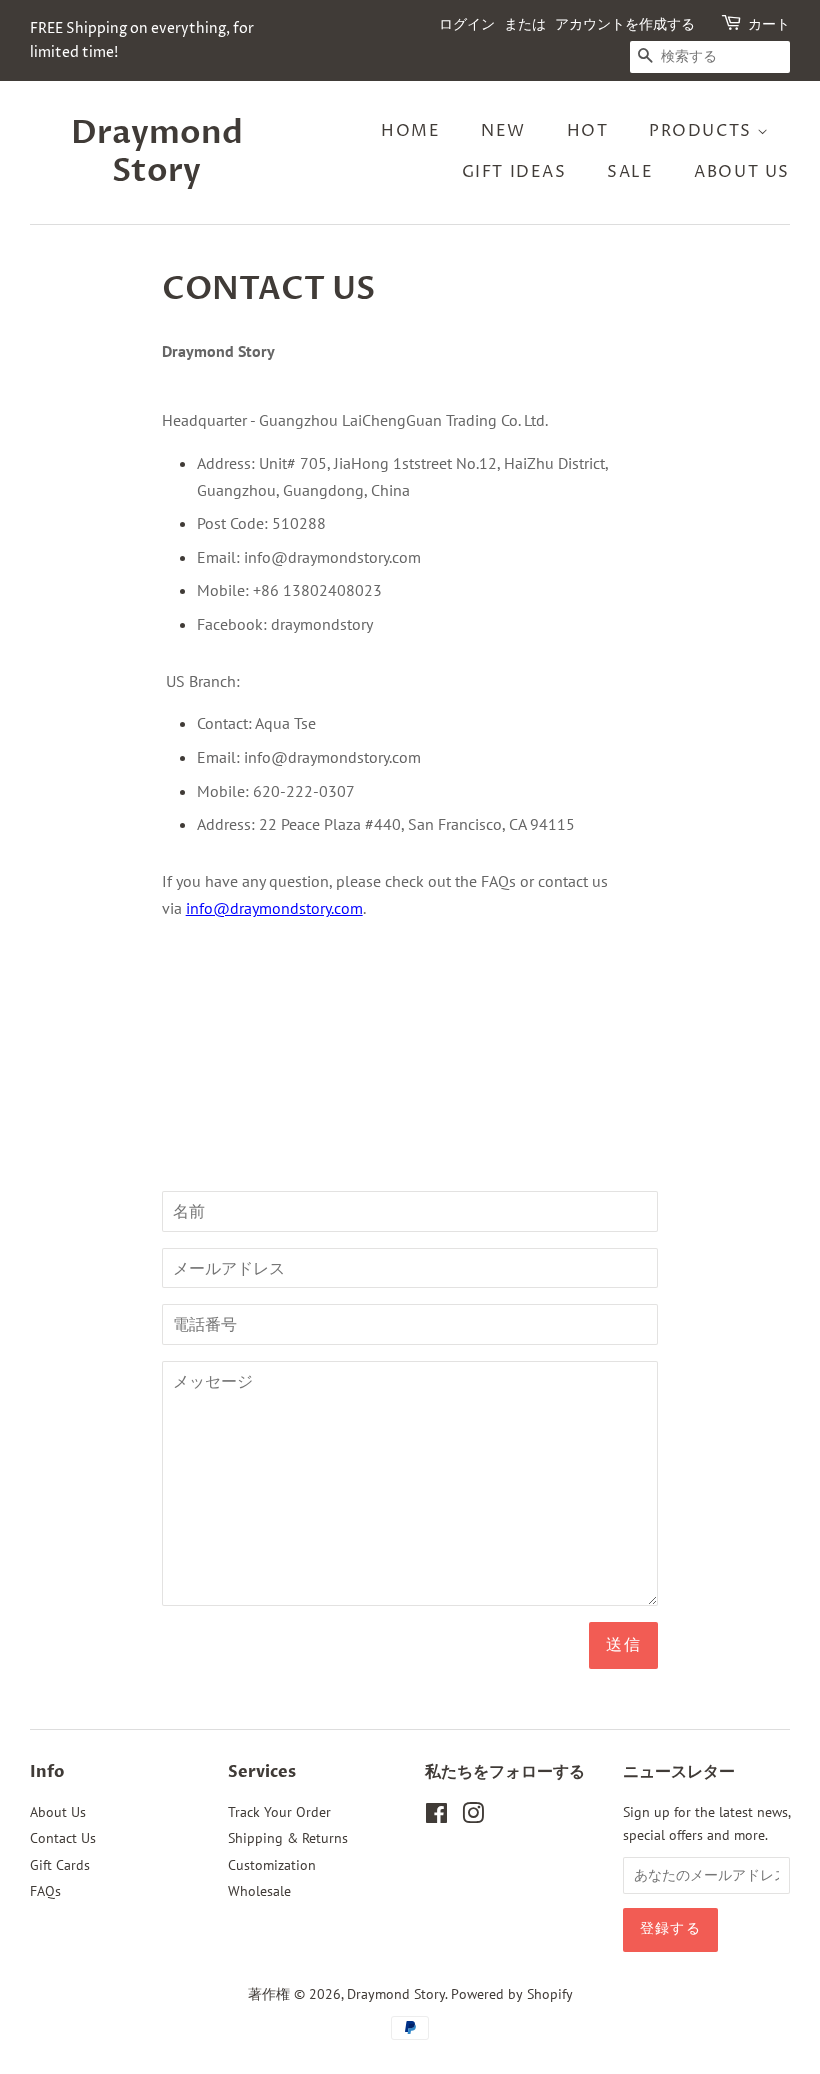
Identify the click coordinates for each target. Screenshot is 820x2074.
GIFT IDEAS (514, 172)
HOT (588, 131)
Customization (272, 1865)
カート (769, 24)
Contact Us (63, 1838)
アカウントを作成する (625, 24)
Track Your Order (279, 1812)
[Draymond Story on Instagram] (473, 1817)
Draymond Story (157, 152)
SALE (630, 172)
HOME (410, 131)
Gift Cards (60, 1865)
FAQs (45, 1891)
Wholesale (259, 1891)
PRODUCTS (703, 131)
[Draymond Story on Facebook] (436, 1817)
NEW (503, 131)
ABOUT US (742, 172)
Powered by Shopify (512, 1994)
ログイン (467, 24)
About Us (58, 1812)
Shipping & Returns (288, 1838)
